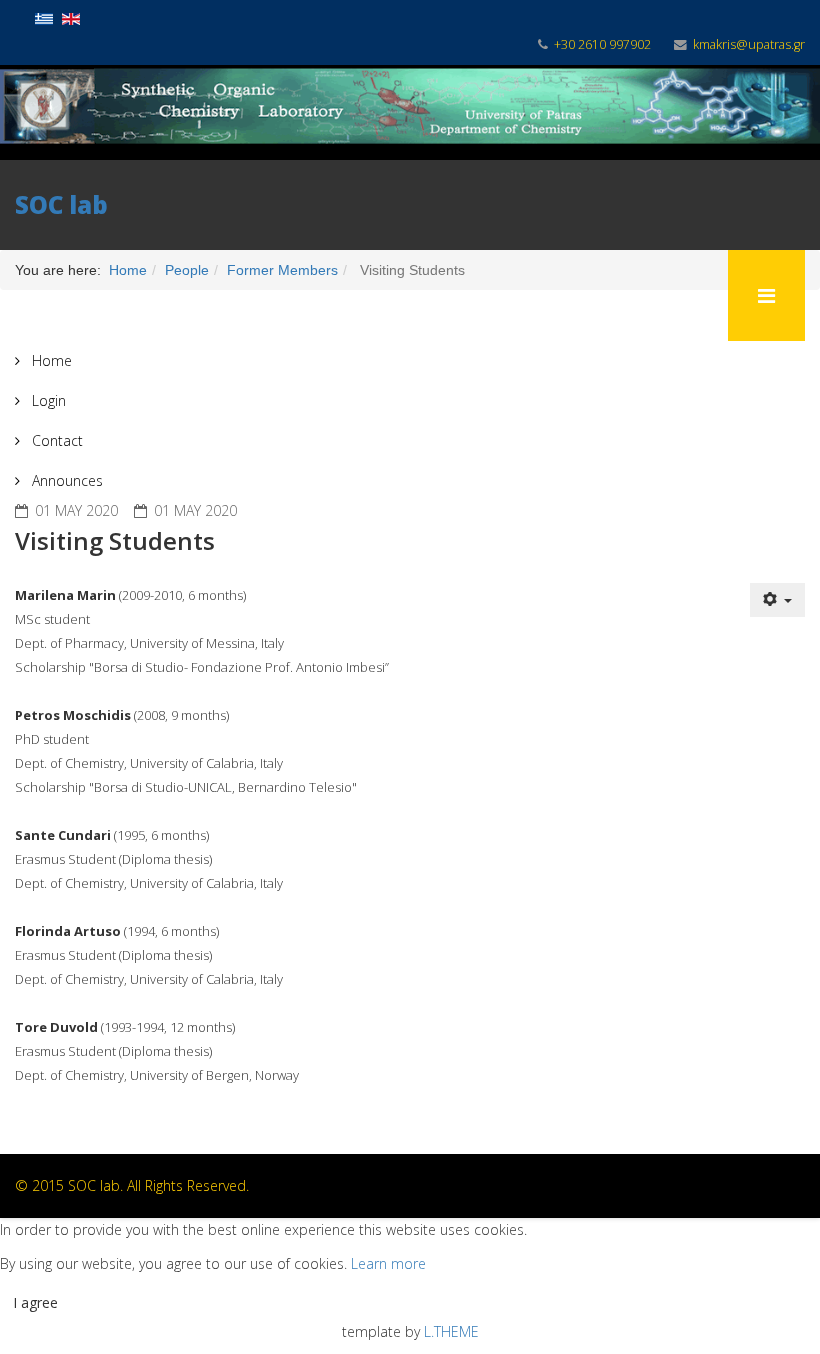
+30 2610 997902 (602, 44)
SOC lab (61, 204)
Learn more (388, 1263)
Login (47, 400)
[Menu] (766, 295)
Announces (65, 480)
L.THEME (451, 1331)
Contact (55, 440)
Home (50, 360)
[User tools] (778, 600)
